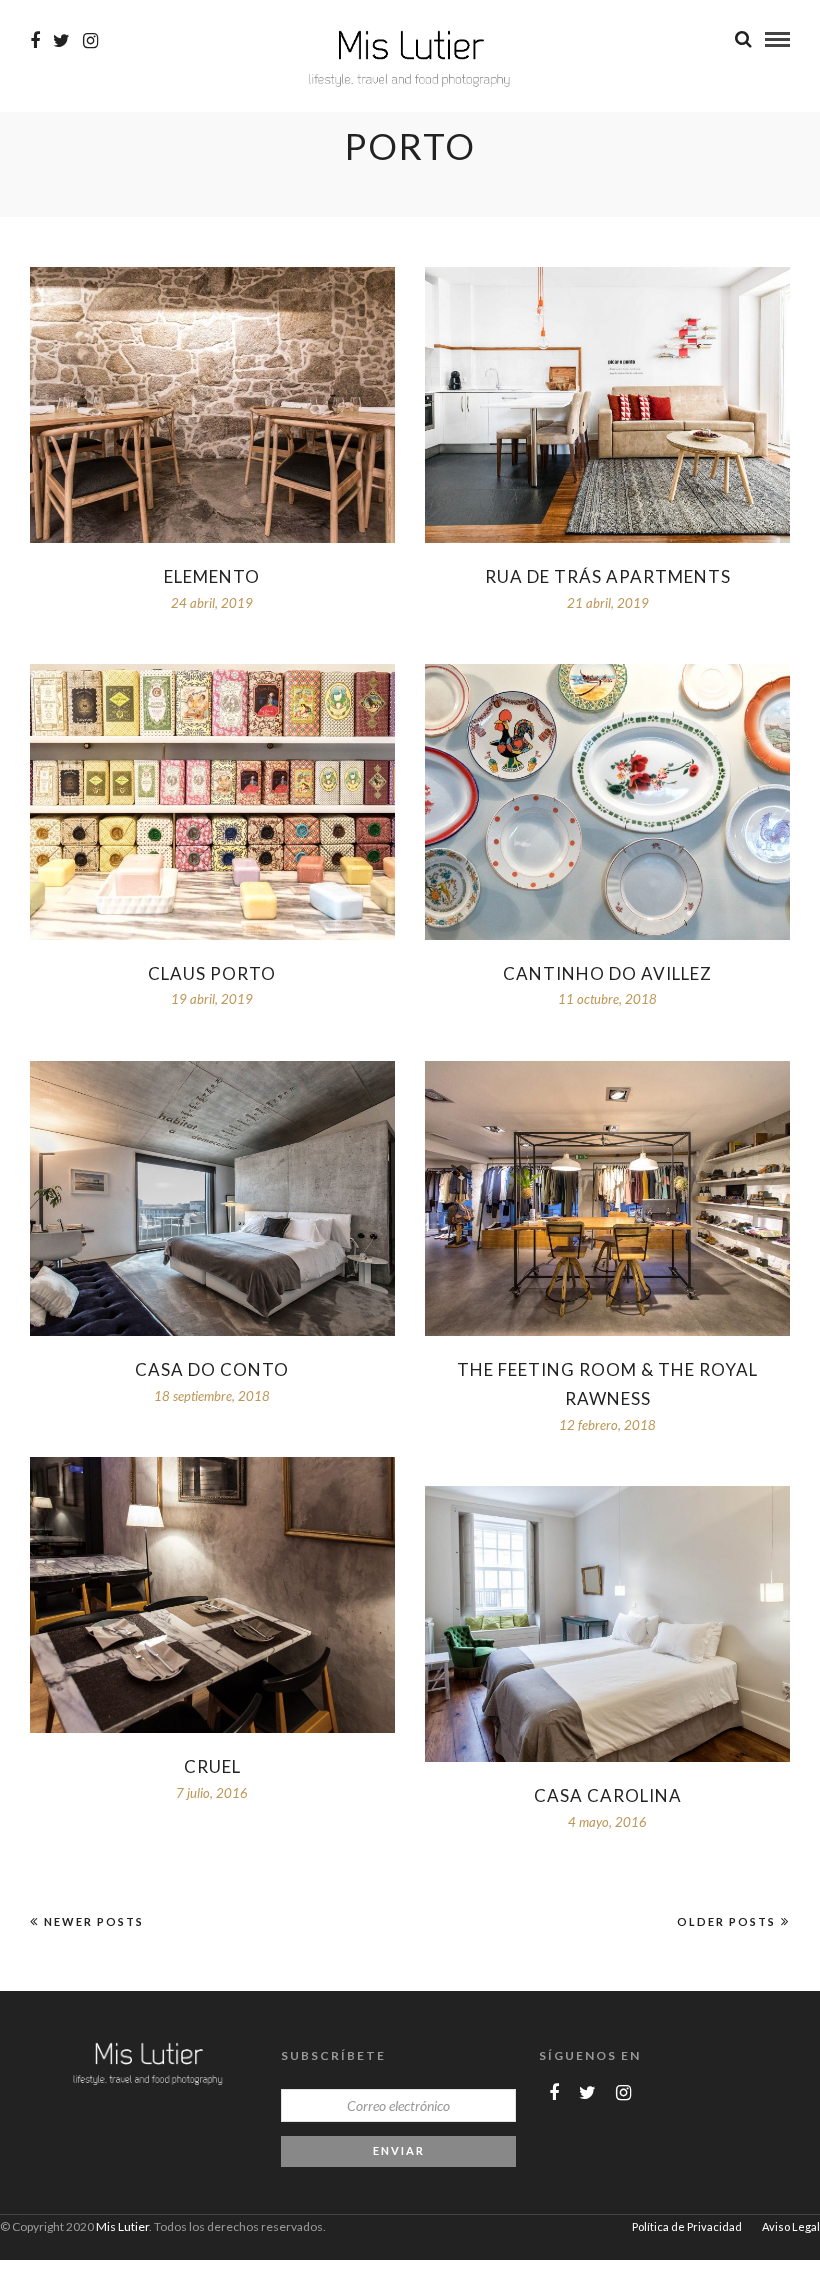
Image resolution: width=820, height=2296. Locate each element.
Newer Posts (94, 1921)
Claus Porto (212, 973)
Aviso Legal (791, 2226)
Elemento (212, 576)
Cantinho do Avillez (607, 973)
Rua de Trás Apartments (608, 576)
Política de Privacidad (687, 2226)
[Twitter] (587, 2093)
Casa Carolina (608, 1795)
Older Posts (726, 1921)
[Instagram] (90, 41)
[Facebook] (554, 2093)
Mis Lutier (122, 2226)
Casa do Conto (212, 1369)
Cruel (212, 1766)
